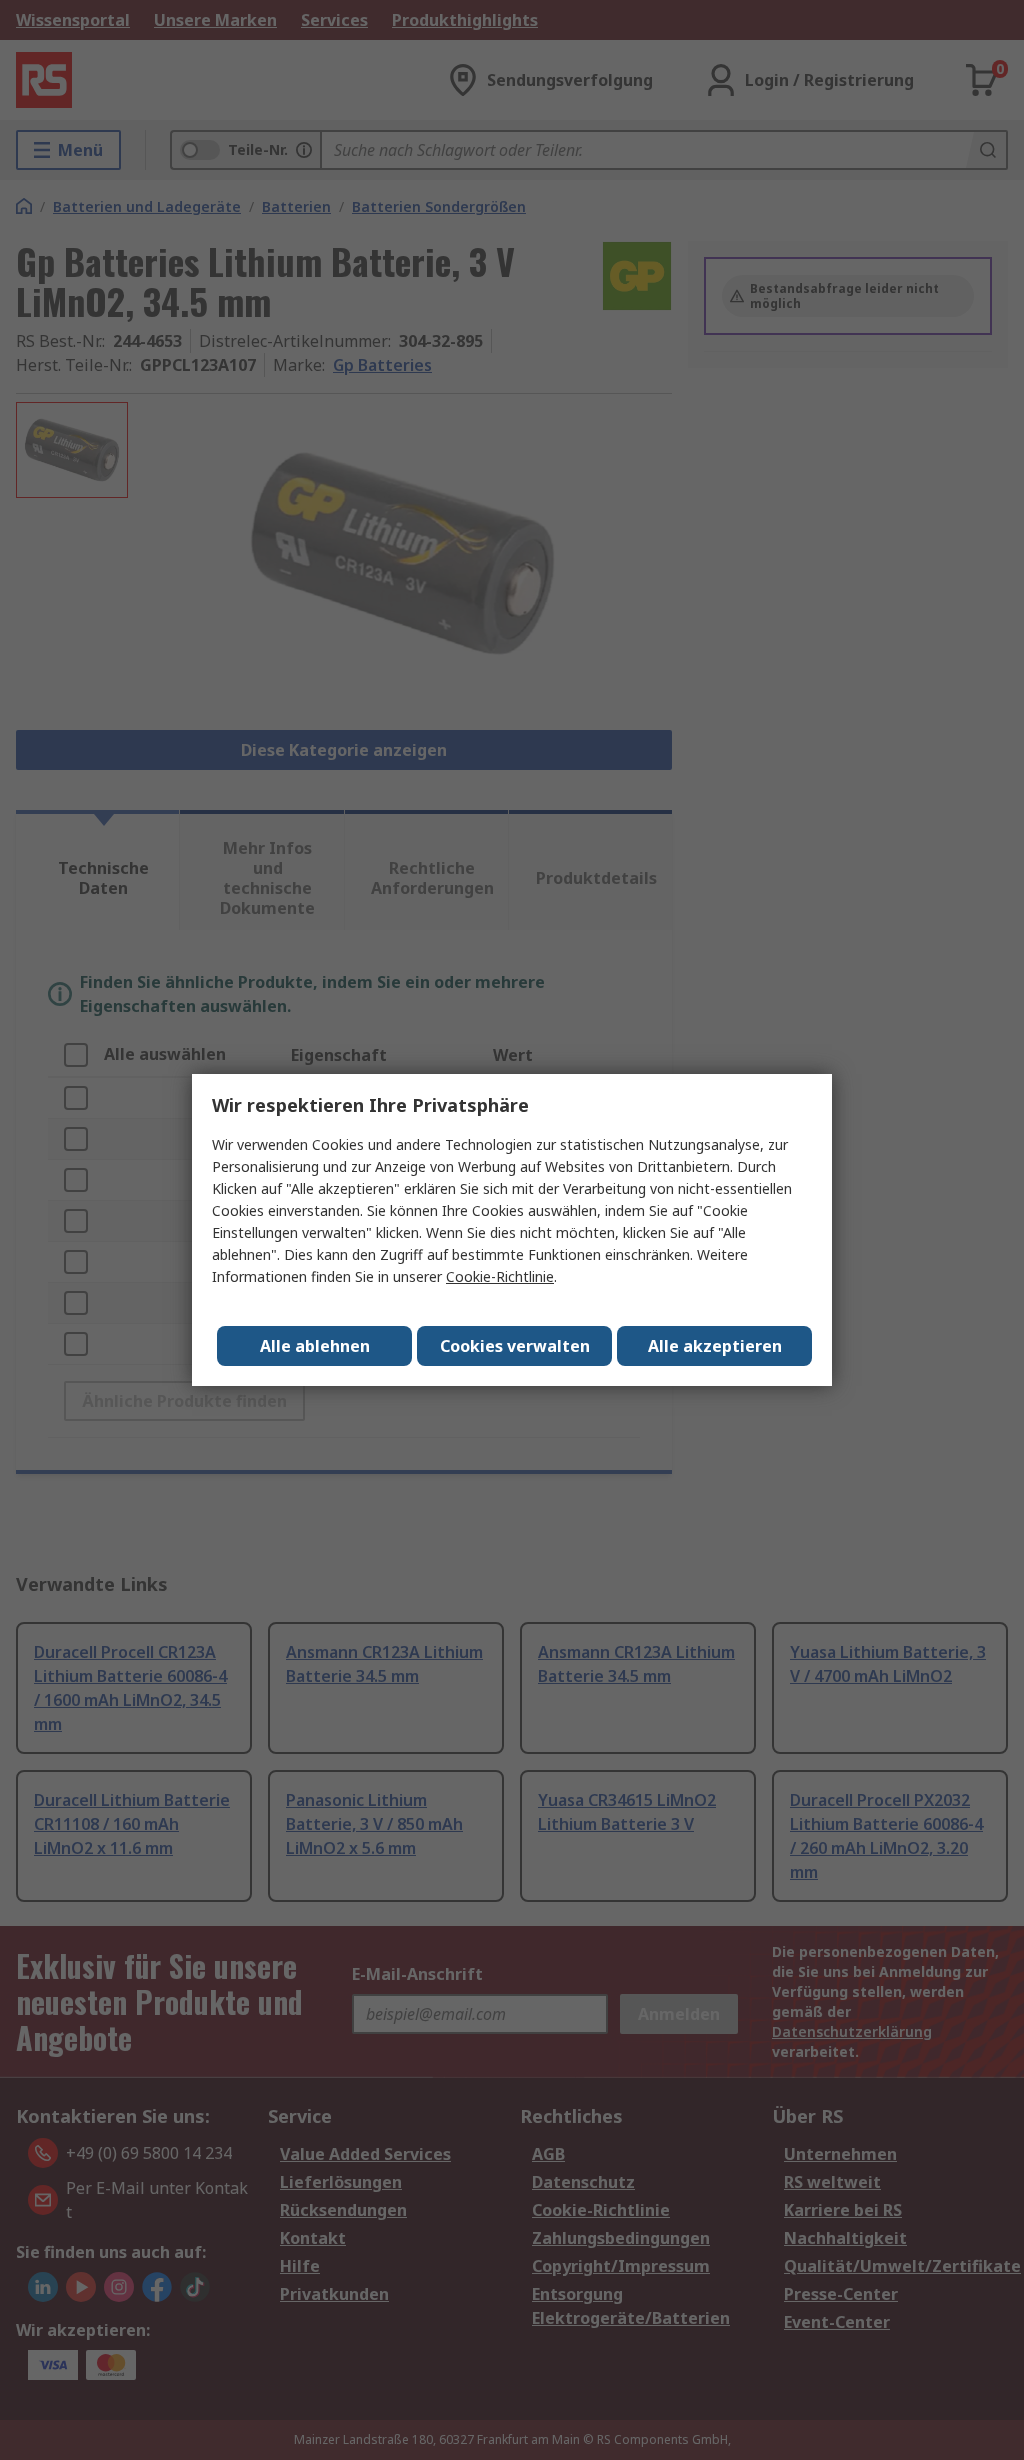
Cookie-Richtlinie (500, 1276)
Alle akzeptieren (715, 1346)
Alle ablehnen (315, 1346)
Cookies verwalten (515, 1346)
